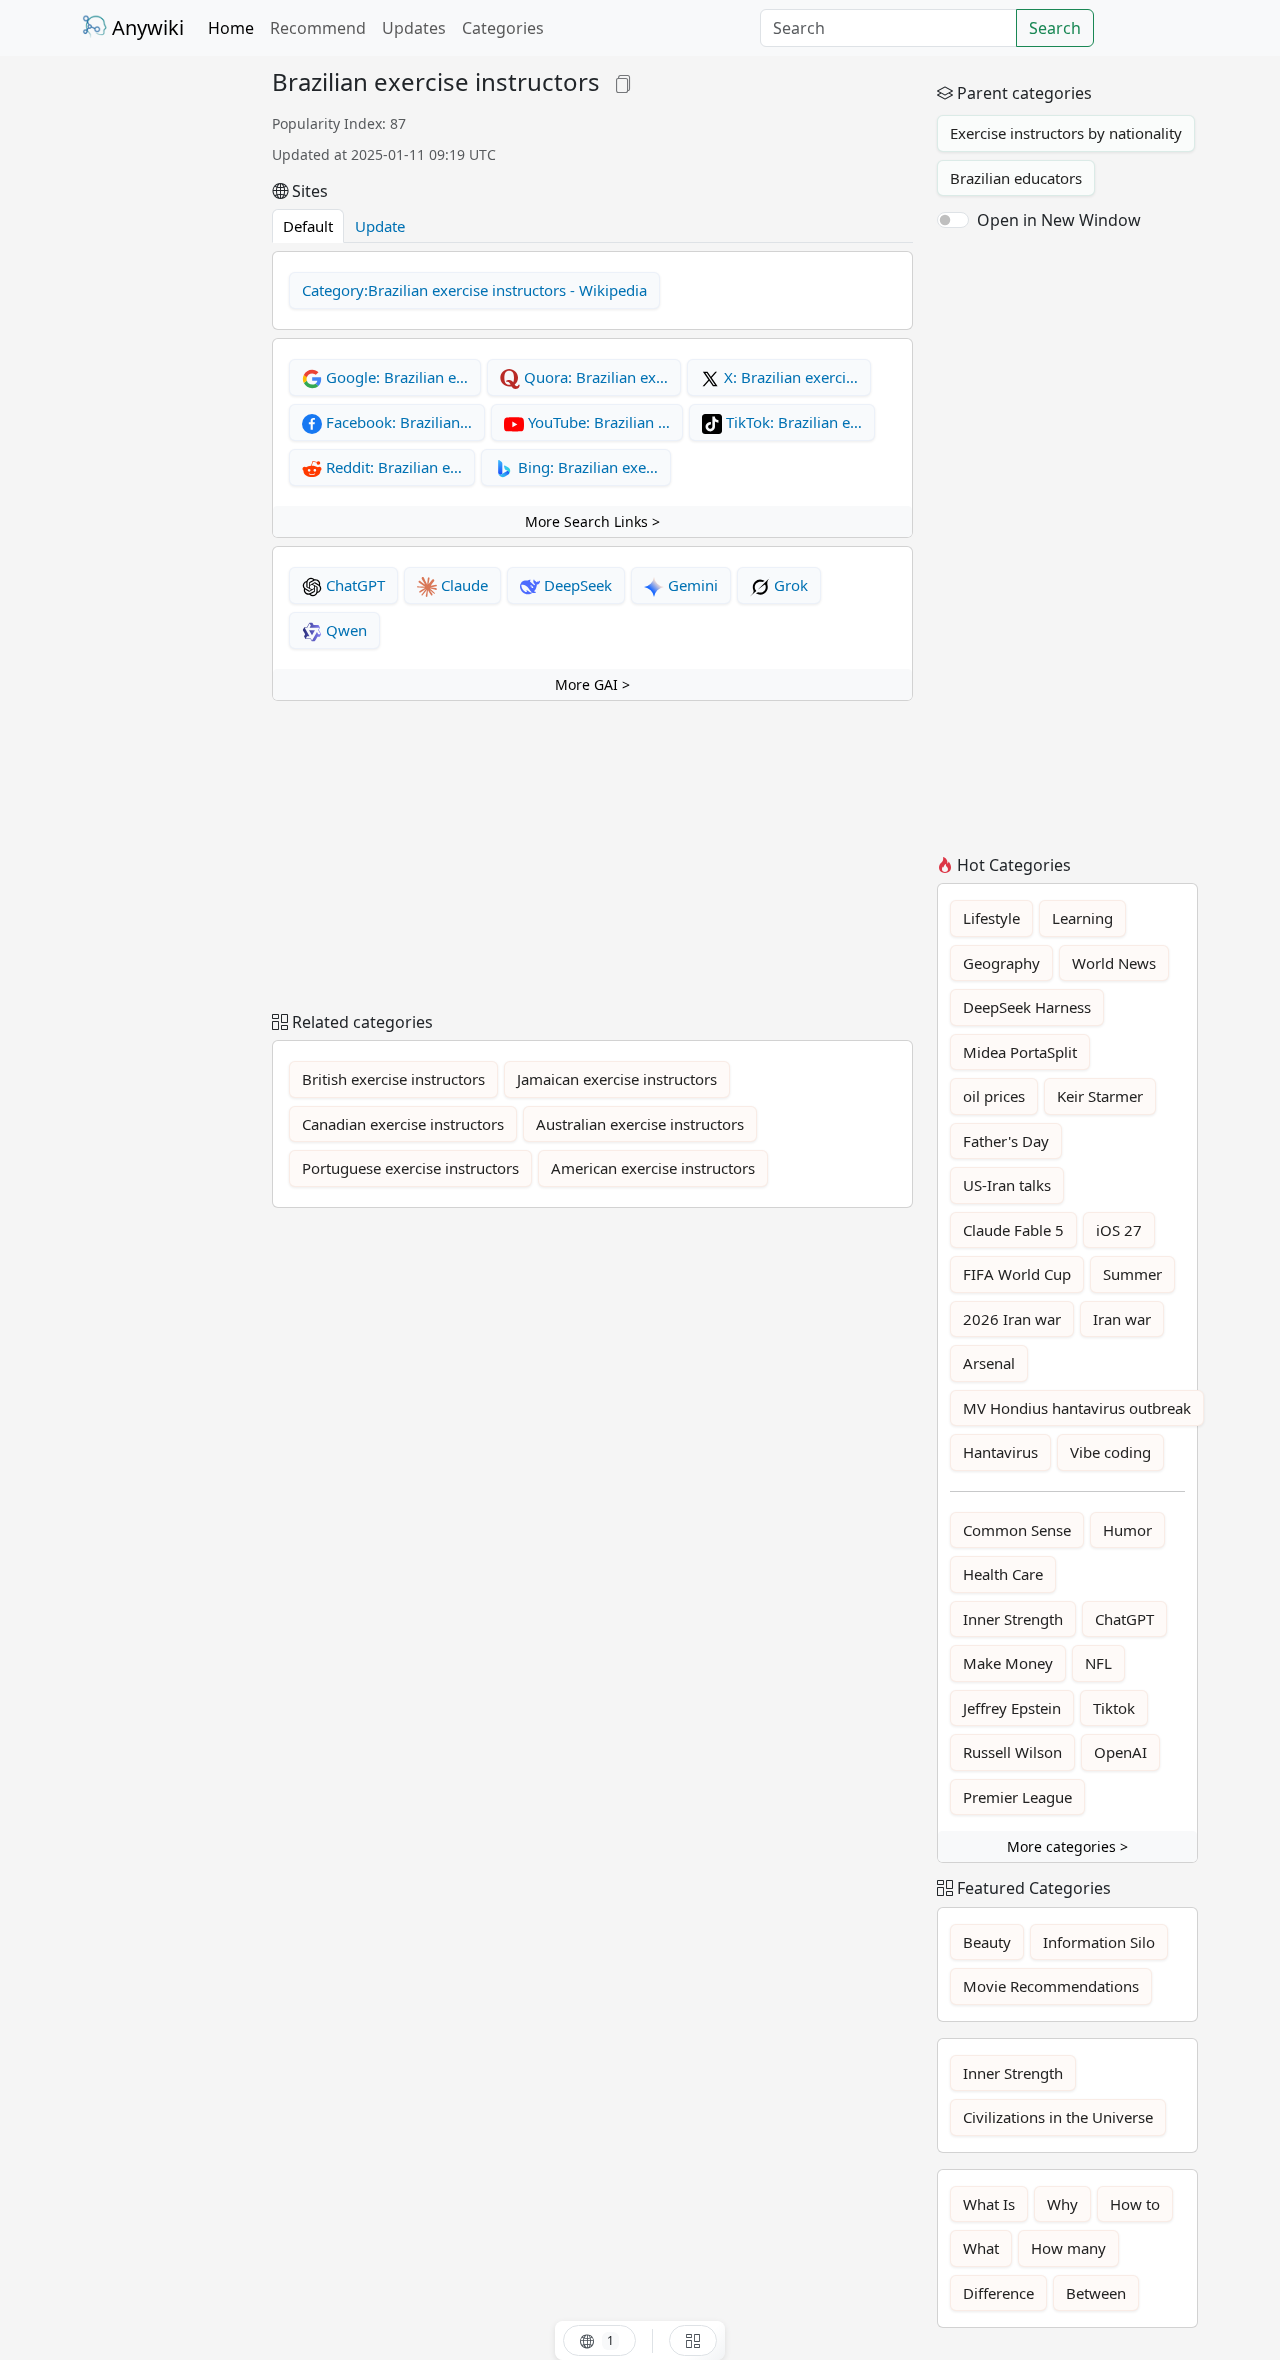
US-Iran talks (1007, 1185)
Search (1055, 28)
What (981, 2248)
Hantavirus (1000, 1452)
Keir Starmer (1100, 1096)
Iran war (1122, 1319)
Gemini (691, 585)
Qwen (344, 630)
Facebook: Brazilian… (397, 422)
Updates (414, 28)
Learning (1082, 918)
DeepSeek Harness (1027, 1007)
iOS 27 (1119, 1230)
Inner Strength (1013, 1619)
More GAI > (592, 684)
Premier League (1017, 1797)
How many (1068, 2248)
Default (308, 226)
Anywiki (145, 27)
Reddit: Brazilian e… (392, 467)
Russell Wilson (1012, 1752)
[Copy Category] (623, 81)
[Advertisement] (165, 368)
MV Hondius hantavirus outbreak (1077, 1408)
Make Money (1008, 1663)
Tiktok (1114, 1708)
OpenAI (1120, 1752)
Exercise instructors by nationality (1066, 133)
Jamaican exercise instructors (617, 1079)
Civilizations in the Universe (1058, 2117)
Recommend (318, 28)
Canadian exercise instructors (403, 1124)
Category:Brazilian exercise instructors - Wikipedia (474, 290)
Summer (1132, 1274)
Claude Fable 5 (1013, 1230)
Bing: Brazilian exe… (586, 467)
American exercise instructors (653, 1168)
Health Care (1003, 1574)
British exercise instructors (393, 1079)
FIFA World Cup (1017, 1274)
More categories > (1067, 1846)
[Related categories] (693, 2340)
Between (1096, 2293)
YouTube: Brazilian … (597, 422)
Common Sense (1017, 1530)
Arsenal (989, 1363)
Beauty (987, 1942)
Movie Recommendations (1051, 1986)
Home (231, 28)
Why (1062, 2204)
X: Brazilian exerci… (789, 377)
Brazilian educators (1016, 178)
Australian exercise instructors (640, 1124)
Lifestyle (991, 918)
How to (1135, 2204)
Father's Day (1006, 1141)
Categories (503, 28)
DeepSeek (576, 585)
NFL (1098, 1663)
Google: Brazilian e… (395, 377)
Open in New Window (1059, 220)
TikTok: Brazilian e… (792, 422)
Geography (1001, 963)
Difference (998, 2293)
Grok (789, 585)
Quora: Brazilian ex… (594, 377)
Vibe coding (1110, 1452)
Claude (462, 585)
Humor (1127, 1530)
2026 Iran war (1012, 1319)
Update (380, 226)
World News (1114, 963)
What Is (989, 2204)
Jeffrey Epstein (1012, 1708)
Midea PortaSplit (1020, 1052)
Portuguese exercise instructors (410, 1168)
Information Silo (1099, 1942)
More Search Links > (592, 521)
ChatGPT (353, 585)
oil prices (994, 1096)
